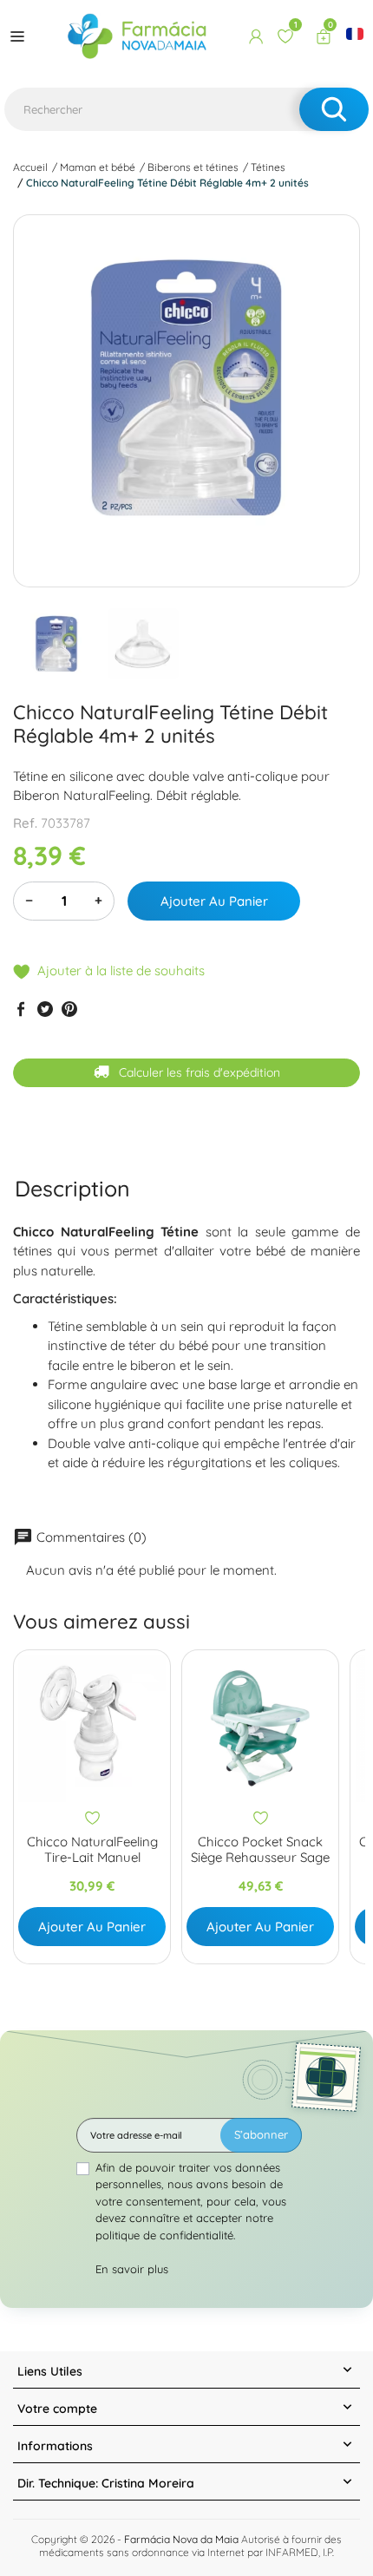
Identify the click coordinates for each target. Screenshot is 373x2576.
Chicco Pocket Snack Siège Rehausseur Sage (260, 1850)
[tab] (72, 1188)
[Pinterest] (69, 1008)
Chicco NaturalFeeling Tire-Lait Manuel (92, 1850)
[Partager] (21, 1008)
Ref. (25, 823)
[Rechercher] (334, 109)
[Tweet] (45, 1008)
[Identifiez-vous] (256, 36)
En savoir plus (132, 2269)
